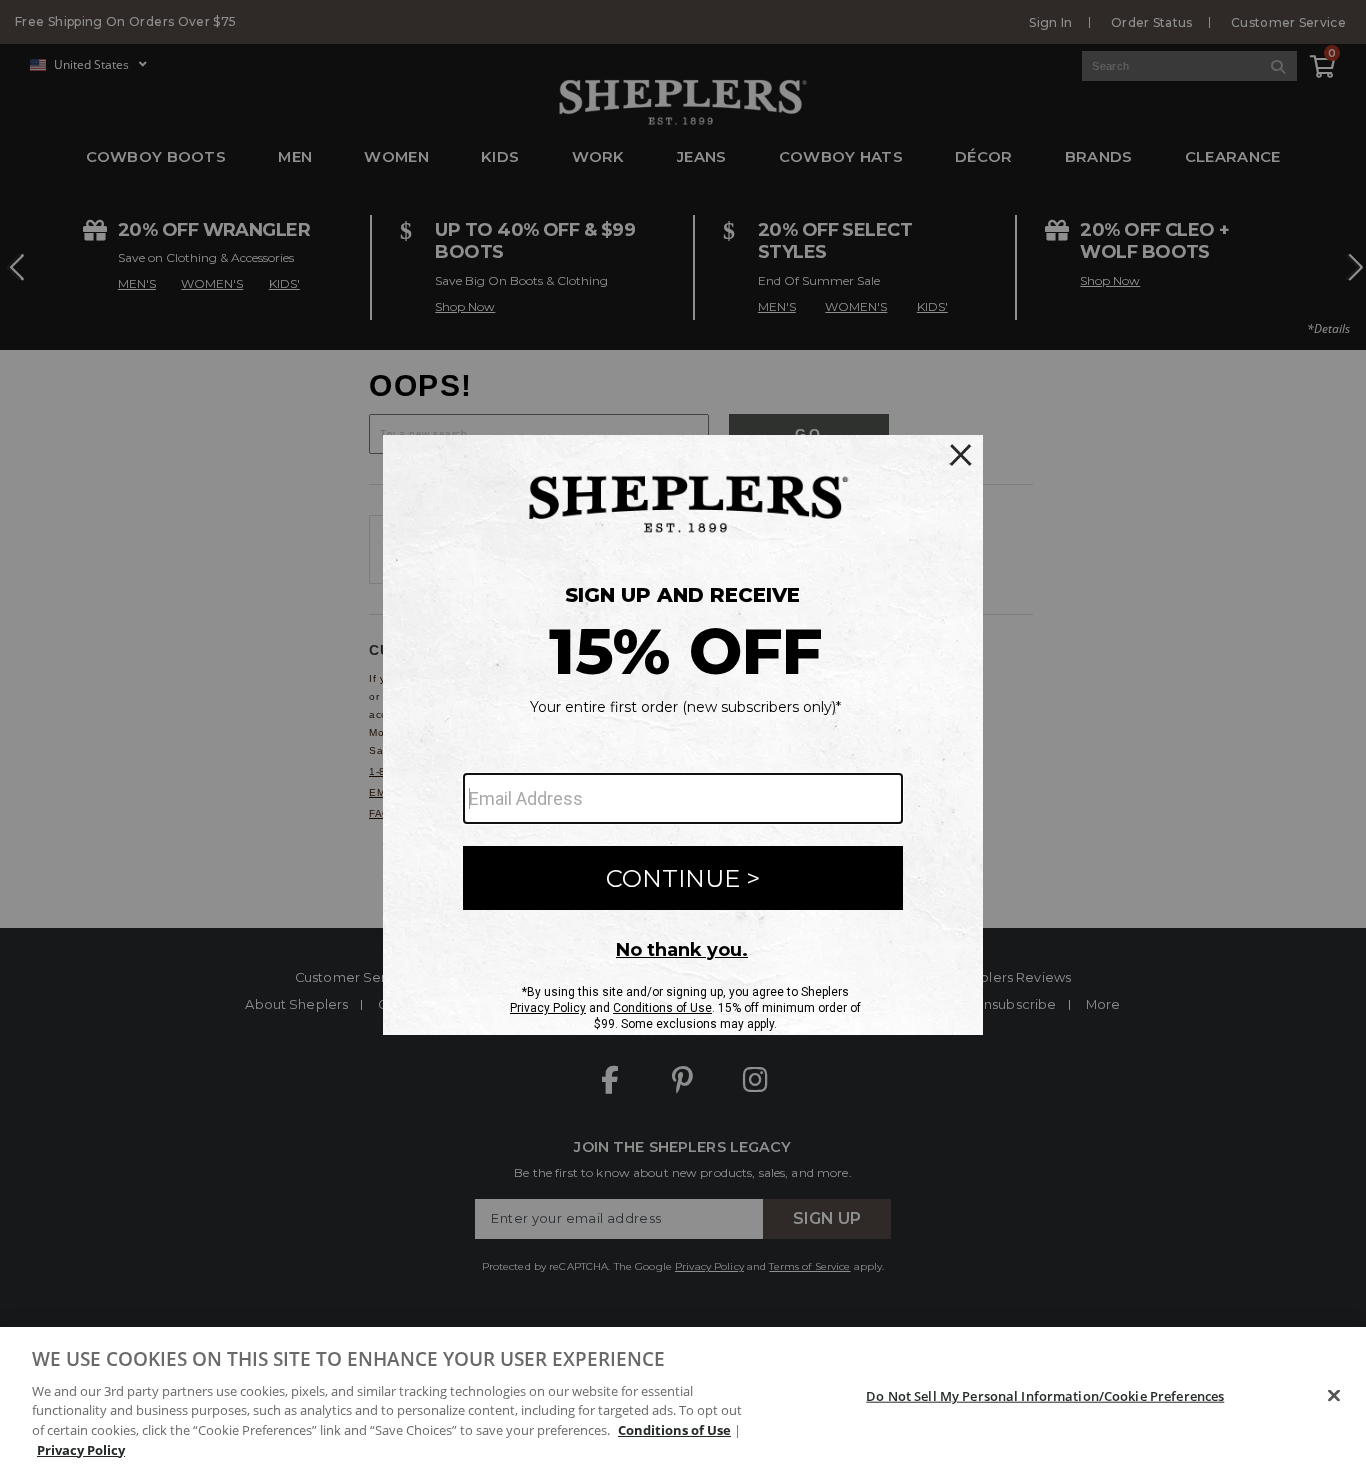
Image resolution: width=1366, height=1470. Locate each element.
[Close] (1334, 1396)
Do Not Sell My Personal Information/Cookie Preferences (1045, 1396)
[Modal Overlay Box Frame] (683, 735)
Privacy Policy (81, 1449)
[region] (683, 1398)
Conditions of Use (674, 1430)
